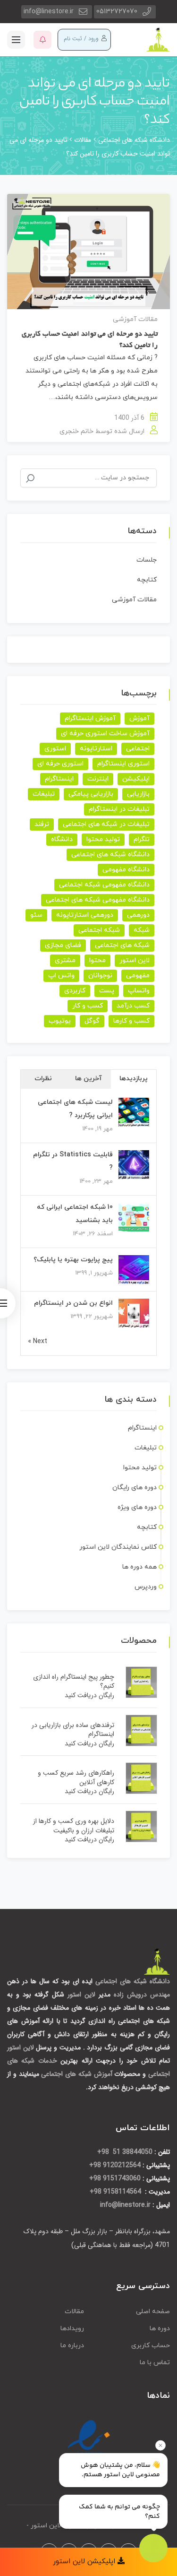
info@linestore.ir (49, 12)
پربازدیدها (134, 1079)
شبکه (142, 930)
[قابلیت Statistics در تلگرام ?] (134, 1165)
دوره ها (160, 2329)
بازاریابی (138, 794)
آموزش (139, 718)
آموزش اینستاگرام (90, 718)
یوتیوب (60, 1021)
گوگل (92, 1021)
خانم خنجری (76, 431)
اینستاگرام (59, 779)
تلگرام (142, 839)
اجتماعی (138, 749)
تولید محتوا (103, 839)
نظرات (43, 1079)
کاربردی (75, 991)
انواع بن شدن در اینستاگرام (73, 1303)
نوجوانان (100, 976)
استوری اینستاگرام (123, 764)
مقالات (74, 2311)
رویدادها (72, 2329)
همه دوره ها (139, 1567)
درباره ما (72, 2346)
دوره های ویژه (137, 1507)
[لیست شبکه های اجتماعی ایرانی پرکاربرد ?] (134, 1112)
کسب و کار (88, 1006)
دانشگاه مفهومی (126, 870)
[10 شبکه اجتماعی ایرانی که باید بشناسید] (134, 1217)
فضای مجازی (63, 945)
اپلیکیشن (136, 779)
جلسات (147, 560)
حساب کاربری (151, 2346)
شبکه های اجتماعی (122, 945)
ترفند (42, 824)
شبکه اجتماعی (99, 930)
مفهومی (138, 976)
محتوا (97, 960)
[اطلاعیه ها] (42, 40)
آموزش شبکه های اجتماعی (76, 2074)
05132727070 (117, 12)
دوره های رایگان (135, 1487)
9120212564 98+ (115, 2165)
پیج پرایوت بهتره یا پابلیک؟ (73, 1260)
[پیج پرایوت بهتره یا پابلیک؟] (134, 1270)
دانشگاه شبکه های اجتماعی (110, 854)
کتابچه (147, 580)
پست (107, 991)
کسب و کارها (131, 1021)
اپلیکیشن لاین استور (85, 2562)
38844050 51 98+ (125, 2152)
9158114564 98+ (116, 2192)
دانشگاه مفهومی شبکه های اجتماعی (98, 900)
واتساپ (139, 991)
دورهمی (138, 915)
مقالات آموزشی (135, 319)
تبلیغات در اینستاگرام (119, 809)
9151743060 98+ (115, 2178)
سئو (36, 915)
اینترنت (98, 779)
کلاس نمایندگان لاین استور (118, 1547)
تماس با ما (155, 2363)
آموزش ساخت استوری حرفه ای (105, 733)
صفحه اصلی (153, 2311)
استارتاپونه (96, 749)
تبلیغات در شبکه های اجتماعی (106, 824)
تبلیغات (44, 794)
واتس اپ (61, 976)
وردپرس (146, 1587)
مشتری (65, 960)
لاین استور (135, 960)
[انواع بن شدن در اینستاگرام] (134, 1313)
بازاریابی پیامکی (91, 794)
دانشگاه (62, 839)
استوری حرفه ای (60, 764)
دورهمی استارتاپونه (85, 915)
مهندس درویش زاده (142, 1995)
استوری (55, 749)
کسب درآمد (133, 1006)
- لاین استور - (46, 2526)
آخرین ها (88, 1079)
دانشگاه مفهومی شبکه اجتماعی (104, 885)
